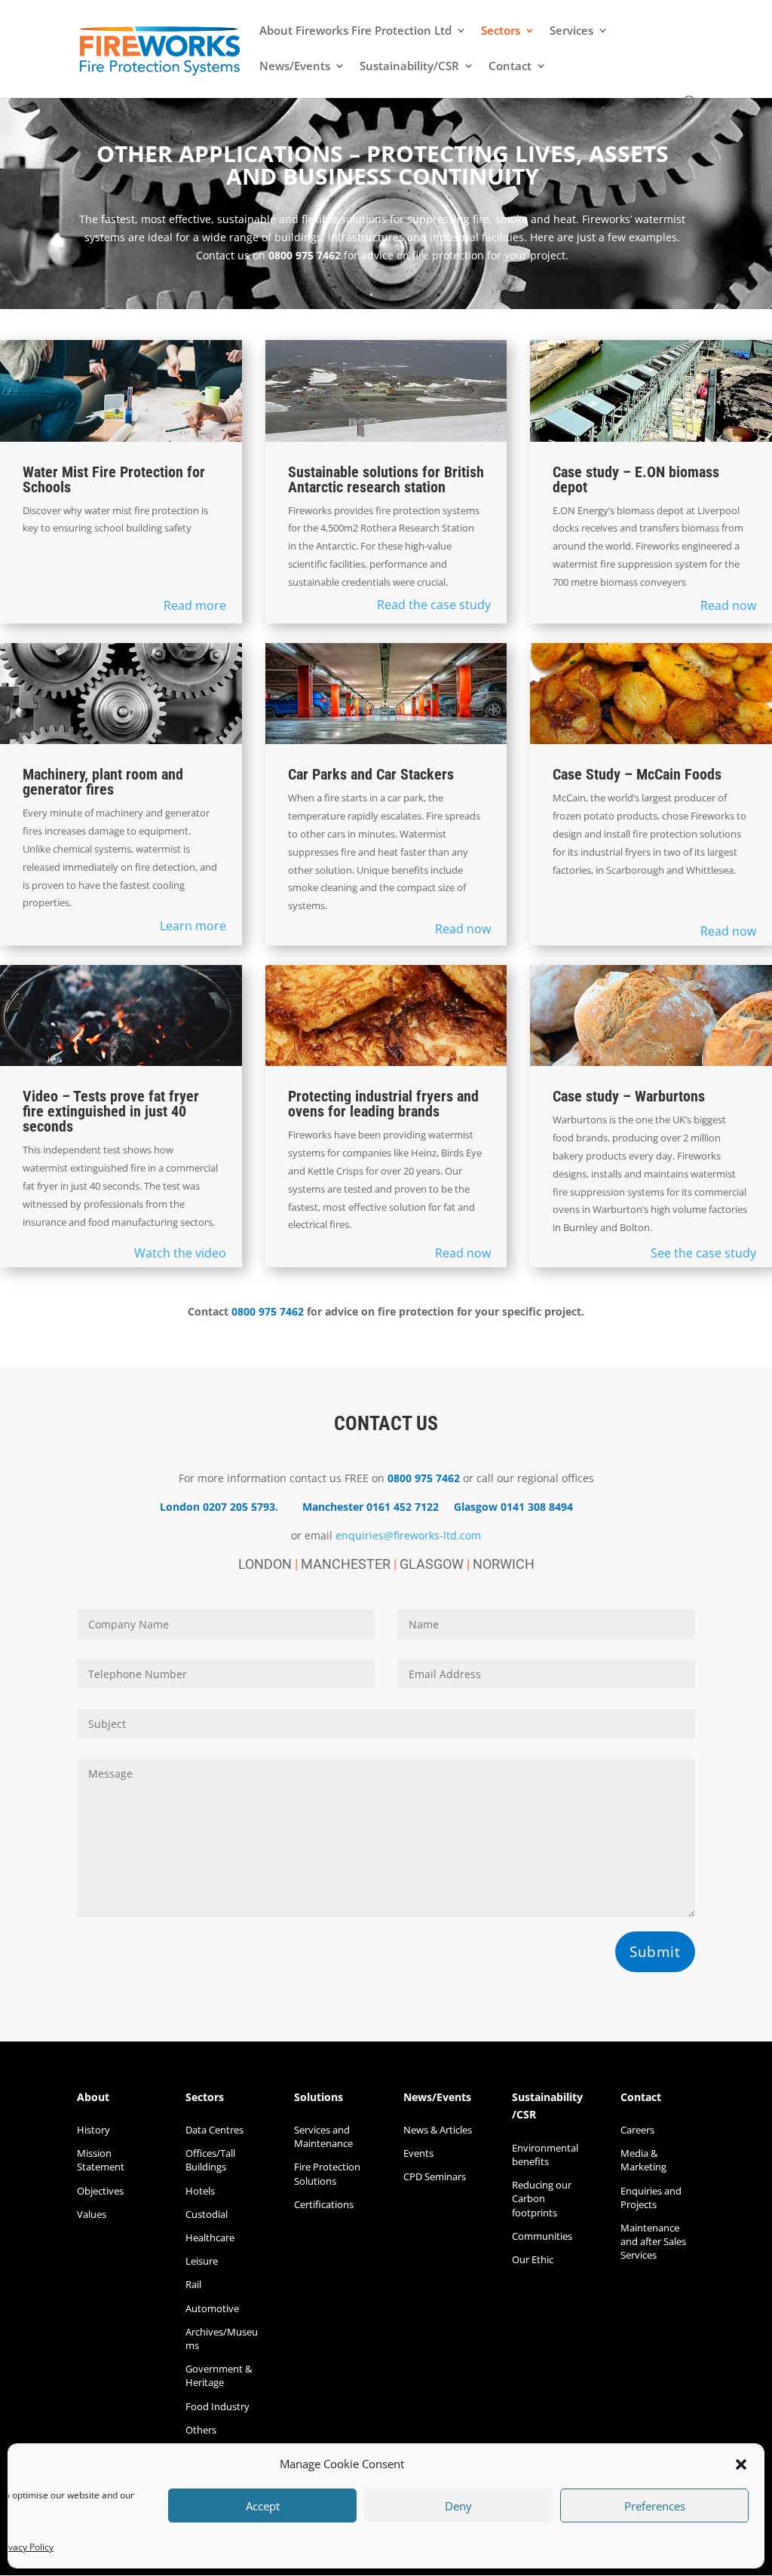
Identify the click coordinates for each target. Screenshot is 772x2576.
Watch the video (180, 1253)
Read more (195, 605)
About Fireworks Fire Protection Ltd (355, 31)
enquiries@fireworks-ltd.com (408, 1535)
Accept (263, 2506)
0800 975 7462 (305, 255)
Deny (458, 2506)
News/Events (295, 67)
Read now (728, 605)
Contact (510, 67)
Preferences (655, 2506)
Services (571, 31)
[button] (741, 2464)
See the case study (703, 1253)
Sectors (501, 31)
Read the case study (434, 605)
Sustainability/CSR (409, 67)
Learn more (193, 926)
